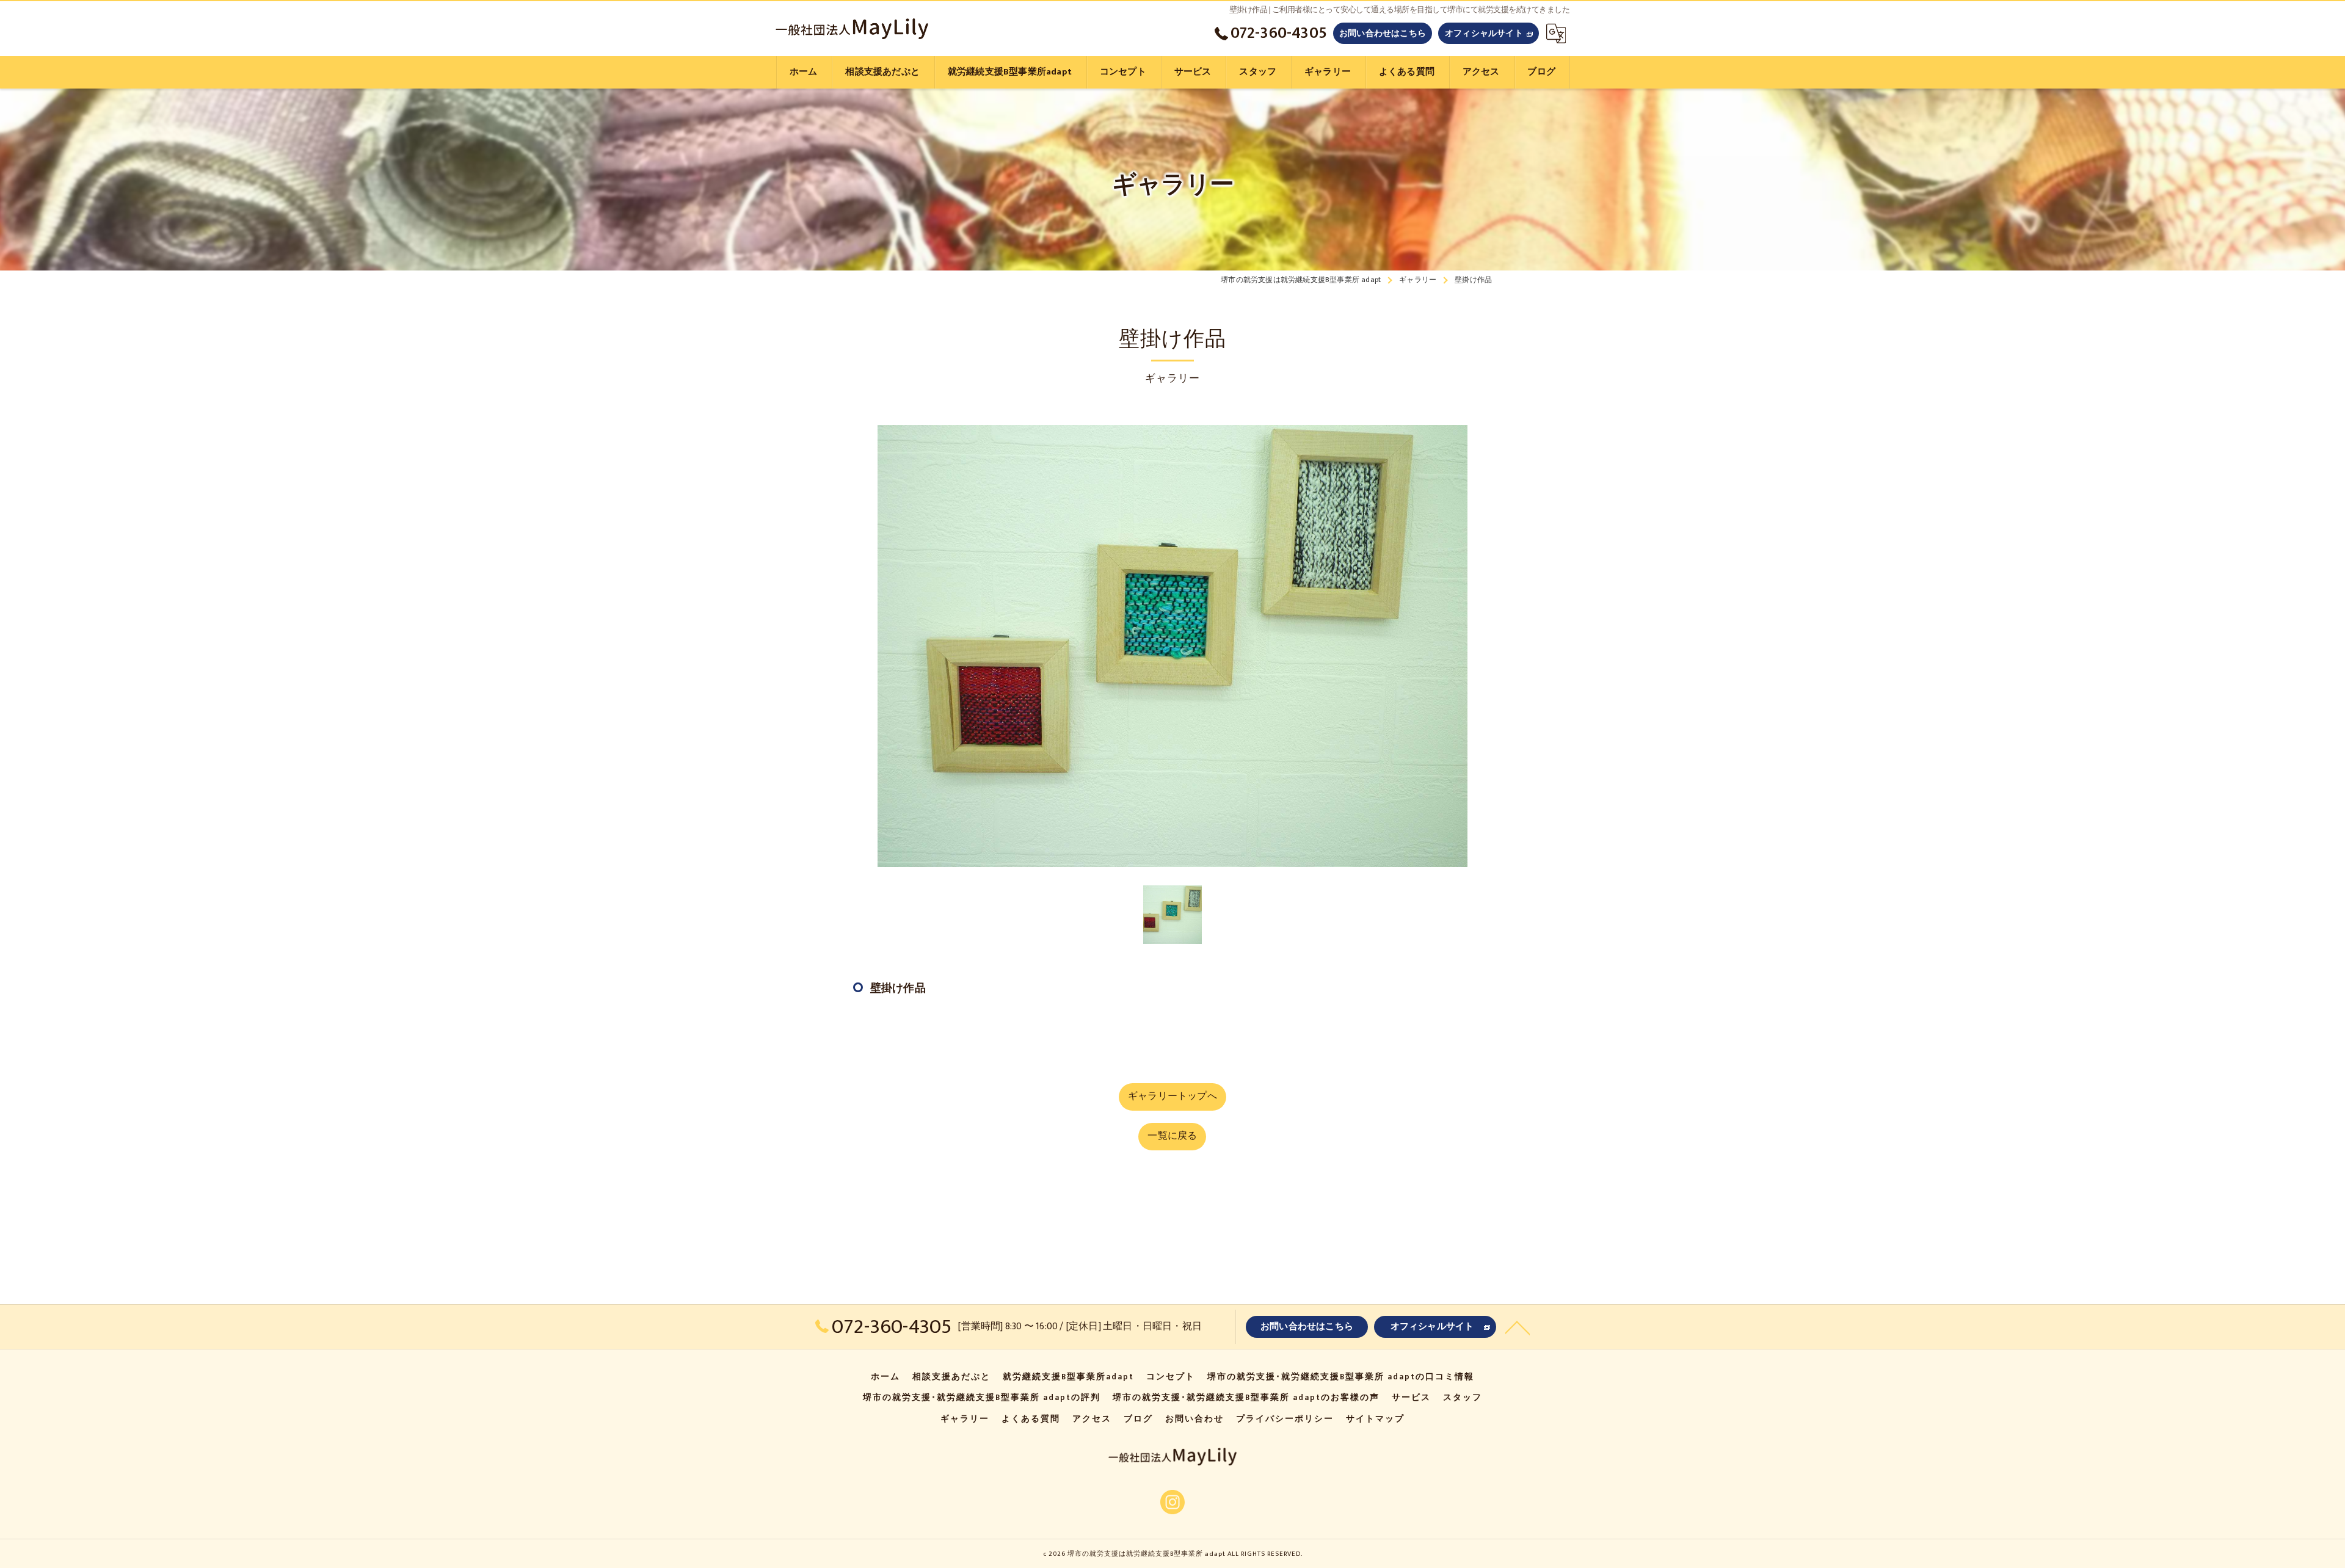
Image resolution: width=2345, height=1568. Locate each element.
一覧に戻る (1172, 1136)
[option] (1172, 646)
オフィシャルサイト (1484, 33)
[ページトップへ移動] (1518, 1327)
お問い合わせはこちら (1383, 33)
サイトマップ (1375, 1419)
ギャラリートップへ (1172, 1096)
